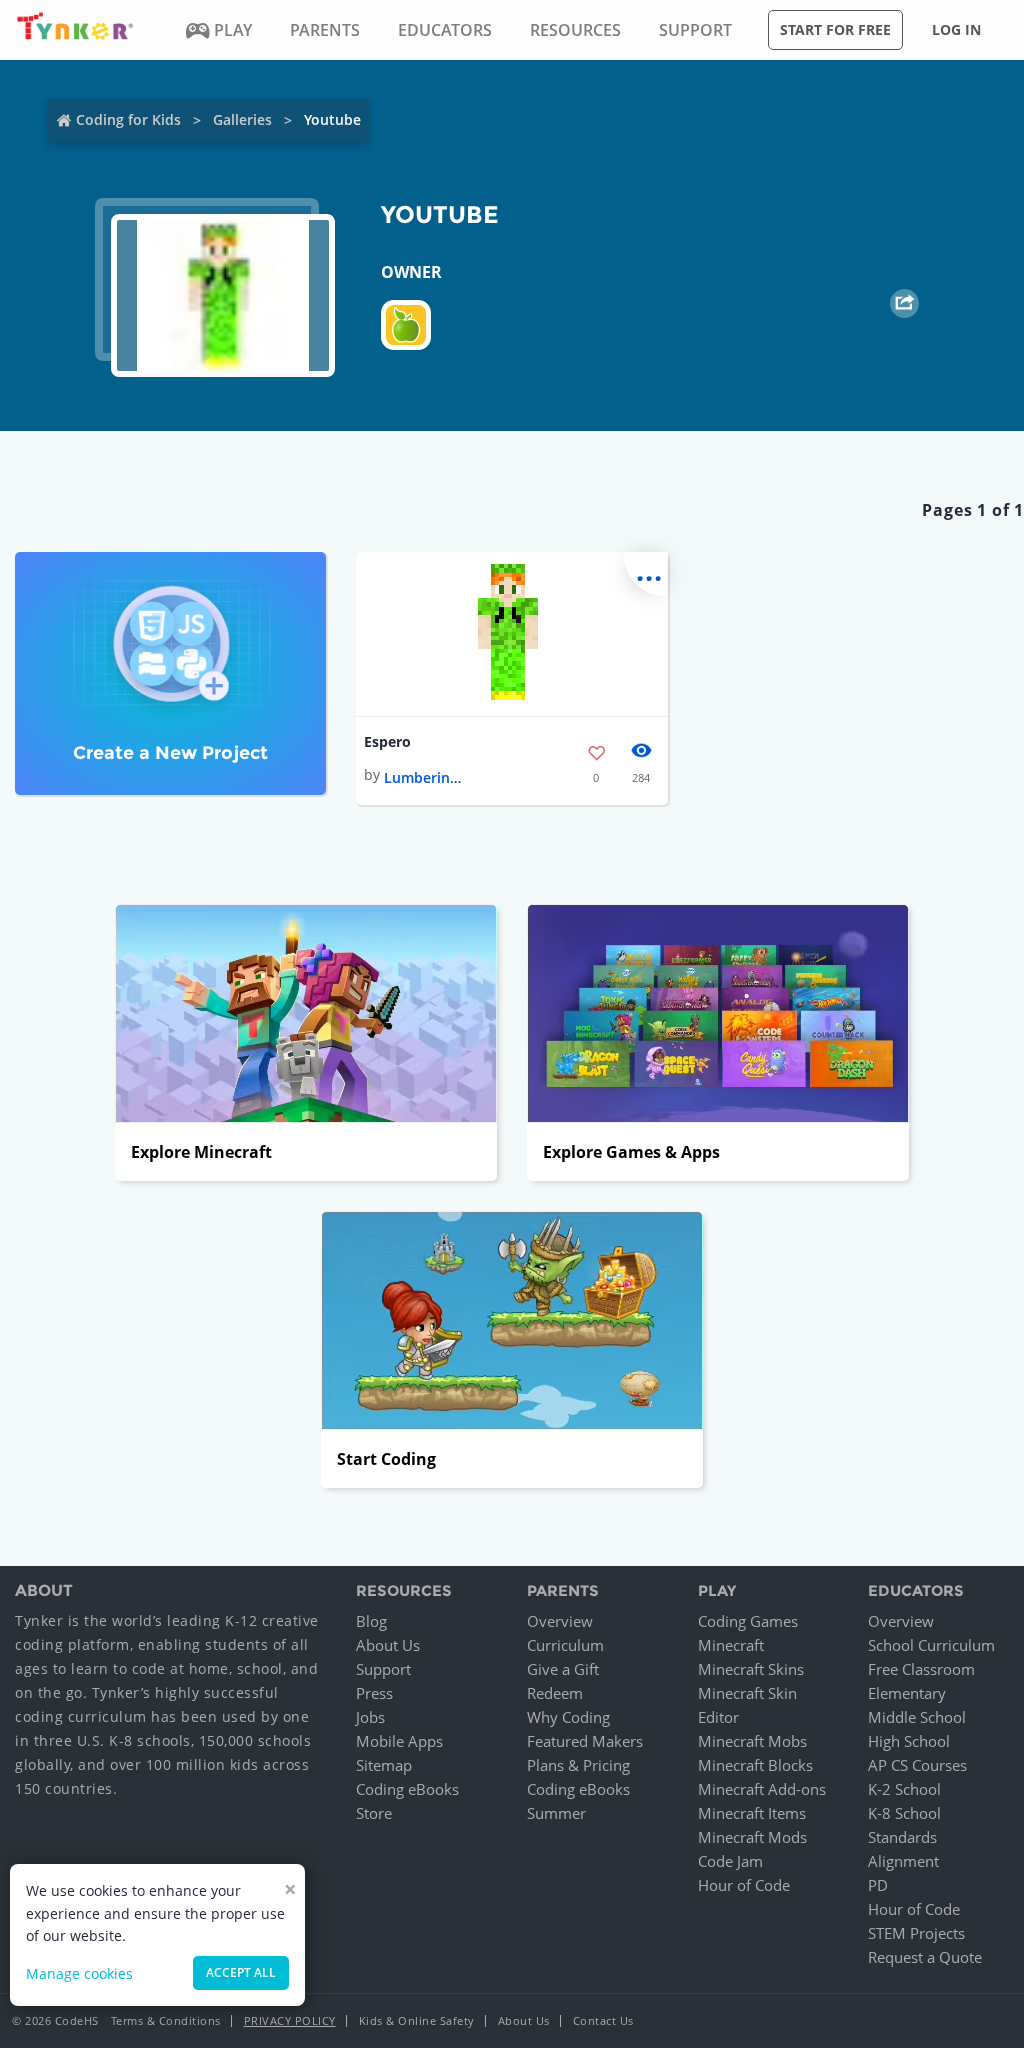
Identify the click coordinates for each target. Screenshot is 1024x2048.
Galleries (242, 119)
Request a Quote (925, 1957)
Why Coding (568, 1717)
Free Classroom (921, 1669)
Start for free (835, 29)
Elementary (907, 1693)
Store (374, 1813)
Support (383, 1669)
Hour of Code (744, 1885)
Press (374, 1693)
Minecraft (731, 1645)
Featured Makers (585, 1741)
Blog (371, 1621)
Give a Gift (563, 1669)
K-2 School (904, 1789)
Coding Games (748, 1621)
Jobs (370, 1717)
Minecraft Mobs (752, 1741)
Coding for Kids (128, 119)
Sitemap (384, 1765)
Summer (556, 1813)
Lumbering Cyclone (424, 777)
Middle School (917, 1717)
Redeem (555, 1693)
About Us (388, 1645)
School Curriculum (931, 1645)
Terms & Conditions (166, 2020)
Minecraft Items (752, 1813)
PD (878, 1885)
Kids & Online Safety (417, 2020)
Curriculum (565, 1645)
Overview (560, 1621)
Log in (956, 29)
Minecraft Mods (752, 1837)
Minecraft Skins (751, 1669)
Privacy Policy (290, 2020)
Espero (387, 741)
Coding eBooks (407, 1789)
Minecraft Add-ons (762, 1789)
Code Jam (730, 1861)
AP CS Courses (917, 1765)
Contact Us (603, 2020)
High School (909, 1741)
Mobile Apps (399, 1741)
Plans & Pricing (578, 1765)
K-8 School (904, 1813)
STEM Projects (916, 1933)
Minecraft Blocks (755, 1765)
